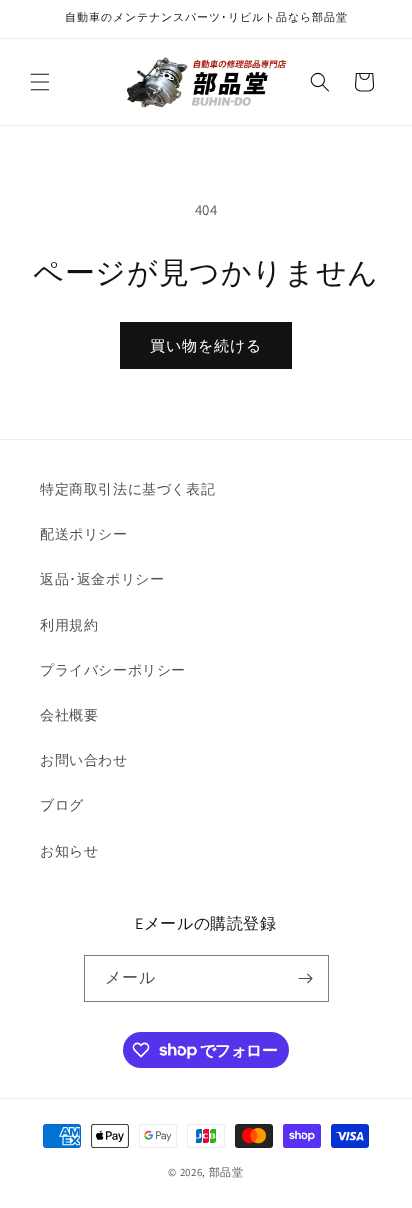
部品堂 (226, 1172)
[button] (40, 82)
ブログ (62, 805)
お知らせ (69, 851)
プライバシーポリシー (113, 670)
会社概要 (69, 715)
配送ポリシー (84, 534)
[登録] (306, 978)
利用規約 (69, 625)
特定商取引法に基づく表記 (127, 489)
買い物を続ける (206, 345)
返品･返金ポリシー (102, 579)
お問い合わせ (84, 760)
